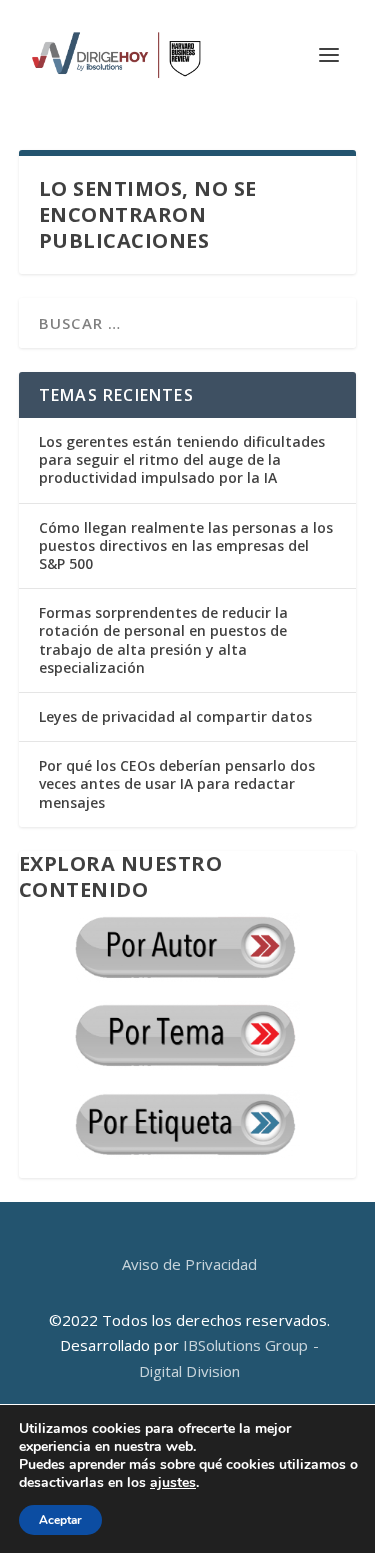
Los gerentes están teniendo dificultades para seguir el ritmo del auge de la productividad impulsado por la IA (182, 459)
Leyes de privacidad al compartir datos (175, 716)
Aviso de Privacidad (190, 1264)
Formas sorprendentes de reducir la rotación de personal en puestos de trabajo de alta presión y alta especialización (163, 640)
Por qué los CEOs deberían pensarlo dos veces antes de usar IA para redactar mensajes (177, 783)
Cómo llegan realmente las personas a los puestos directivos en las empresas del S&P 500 (186, 545)
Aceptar (60, 1520)
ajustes (173, 1483)
